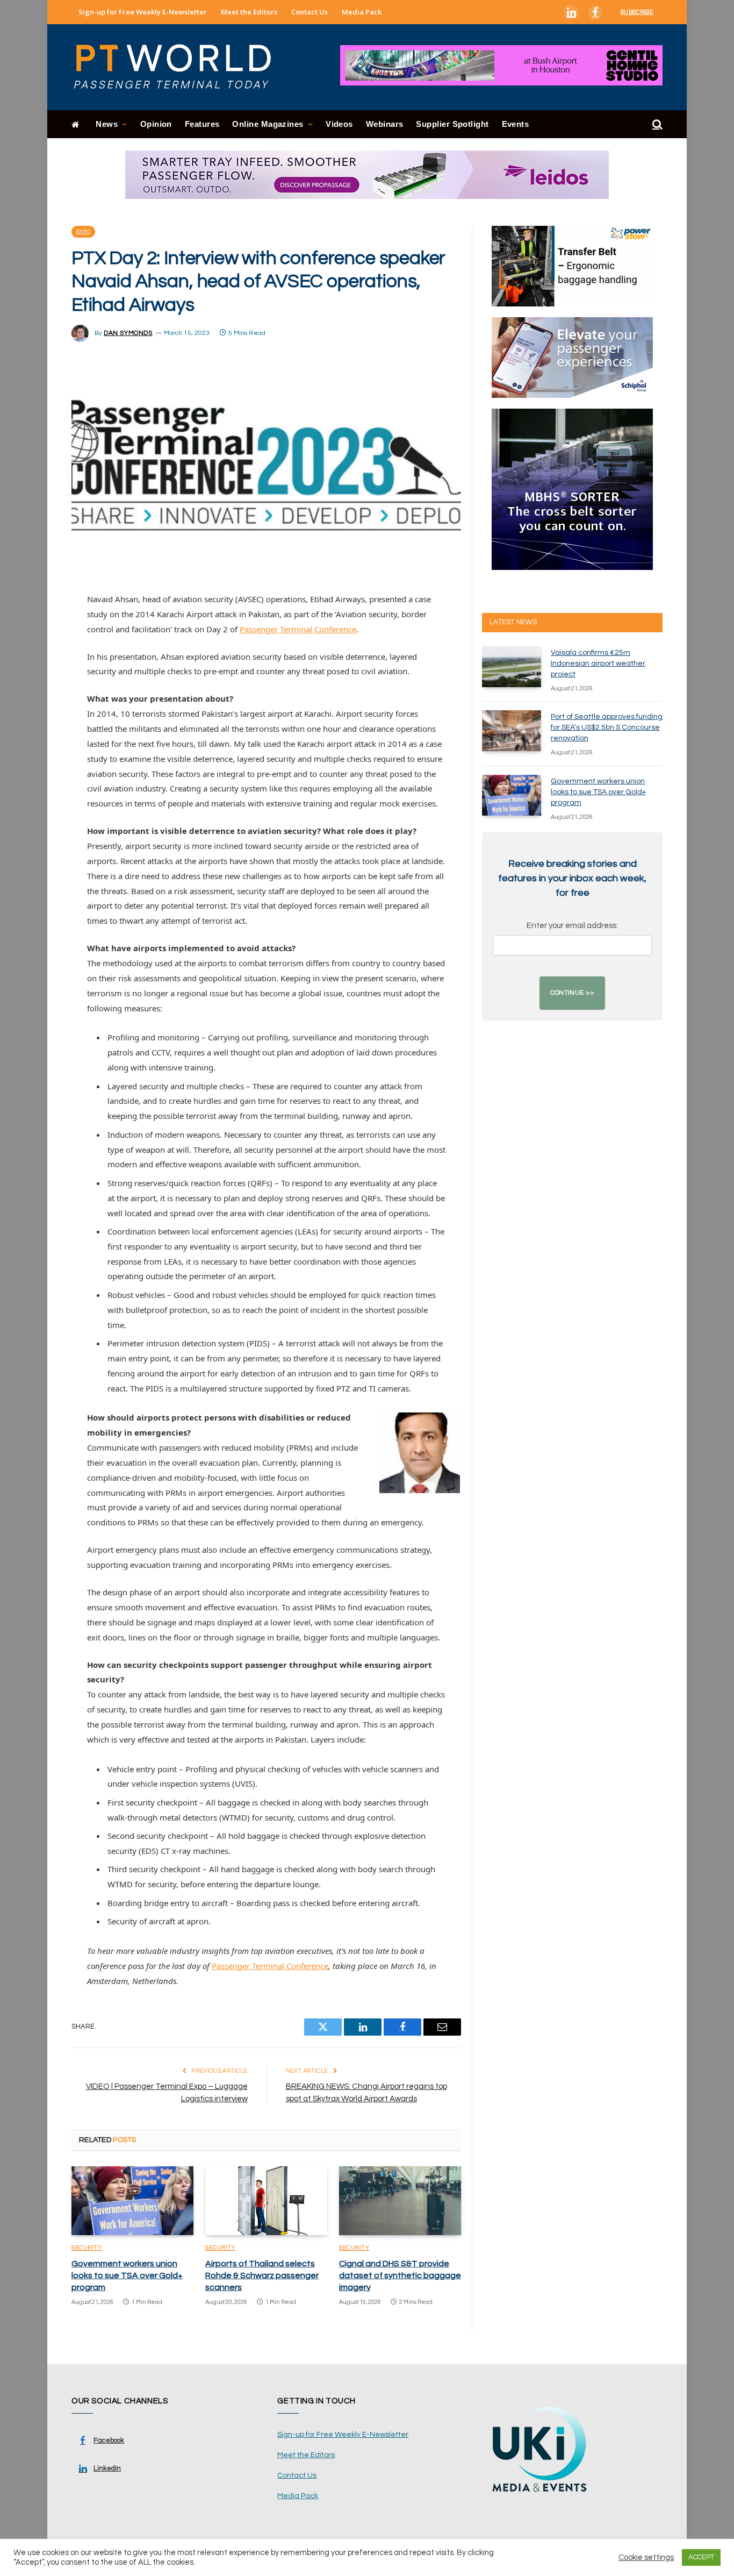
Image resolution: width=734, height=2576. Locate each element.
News (107, 124)
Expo (83, 232)
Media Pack (362, 12)
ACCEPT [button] (701, 2557)
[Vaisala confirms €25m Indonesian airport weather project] (512, 667)
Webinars (385, 124)
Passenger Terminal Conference (298, 629)
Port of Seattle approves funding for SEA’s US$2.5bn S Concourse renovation (607, 727)
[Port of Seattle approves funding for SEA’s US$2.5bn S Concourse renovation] (512, 731)
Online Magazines (268, 124)
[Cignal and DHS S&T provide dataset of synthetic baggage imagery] (400, 2201)
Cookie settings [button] (646, 2557)
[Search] (656, 124)
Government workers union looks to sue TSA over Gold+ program (127, 2275)
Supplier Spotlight (452, 124)
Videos (339, 124)
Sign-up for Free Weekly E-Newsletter (143, 12)
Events (516, 124)
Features (202, 124)
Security (87, 2248)
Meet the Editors (249, 12)
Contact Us (310, 12)
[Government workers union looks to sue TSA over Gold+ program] (132, 2201)
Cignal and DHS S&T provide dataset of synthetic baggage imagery (400, 2275)
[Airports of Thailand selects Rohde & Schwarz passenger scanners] (266, 2201)
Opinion (156, 124)
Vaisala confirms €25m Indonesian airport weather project (598, 663)
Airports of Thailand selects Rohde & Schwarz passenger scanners (262, 2275)
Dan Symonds (128, 333)
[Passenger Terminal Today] (179, 67)
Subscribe (637, 12)
